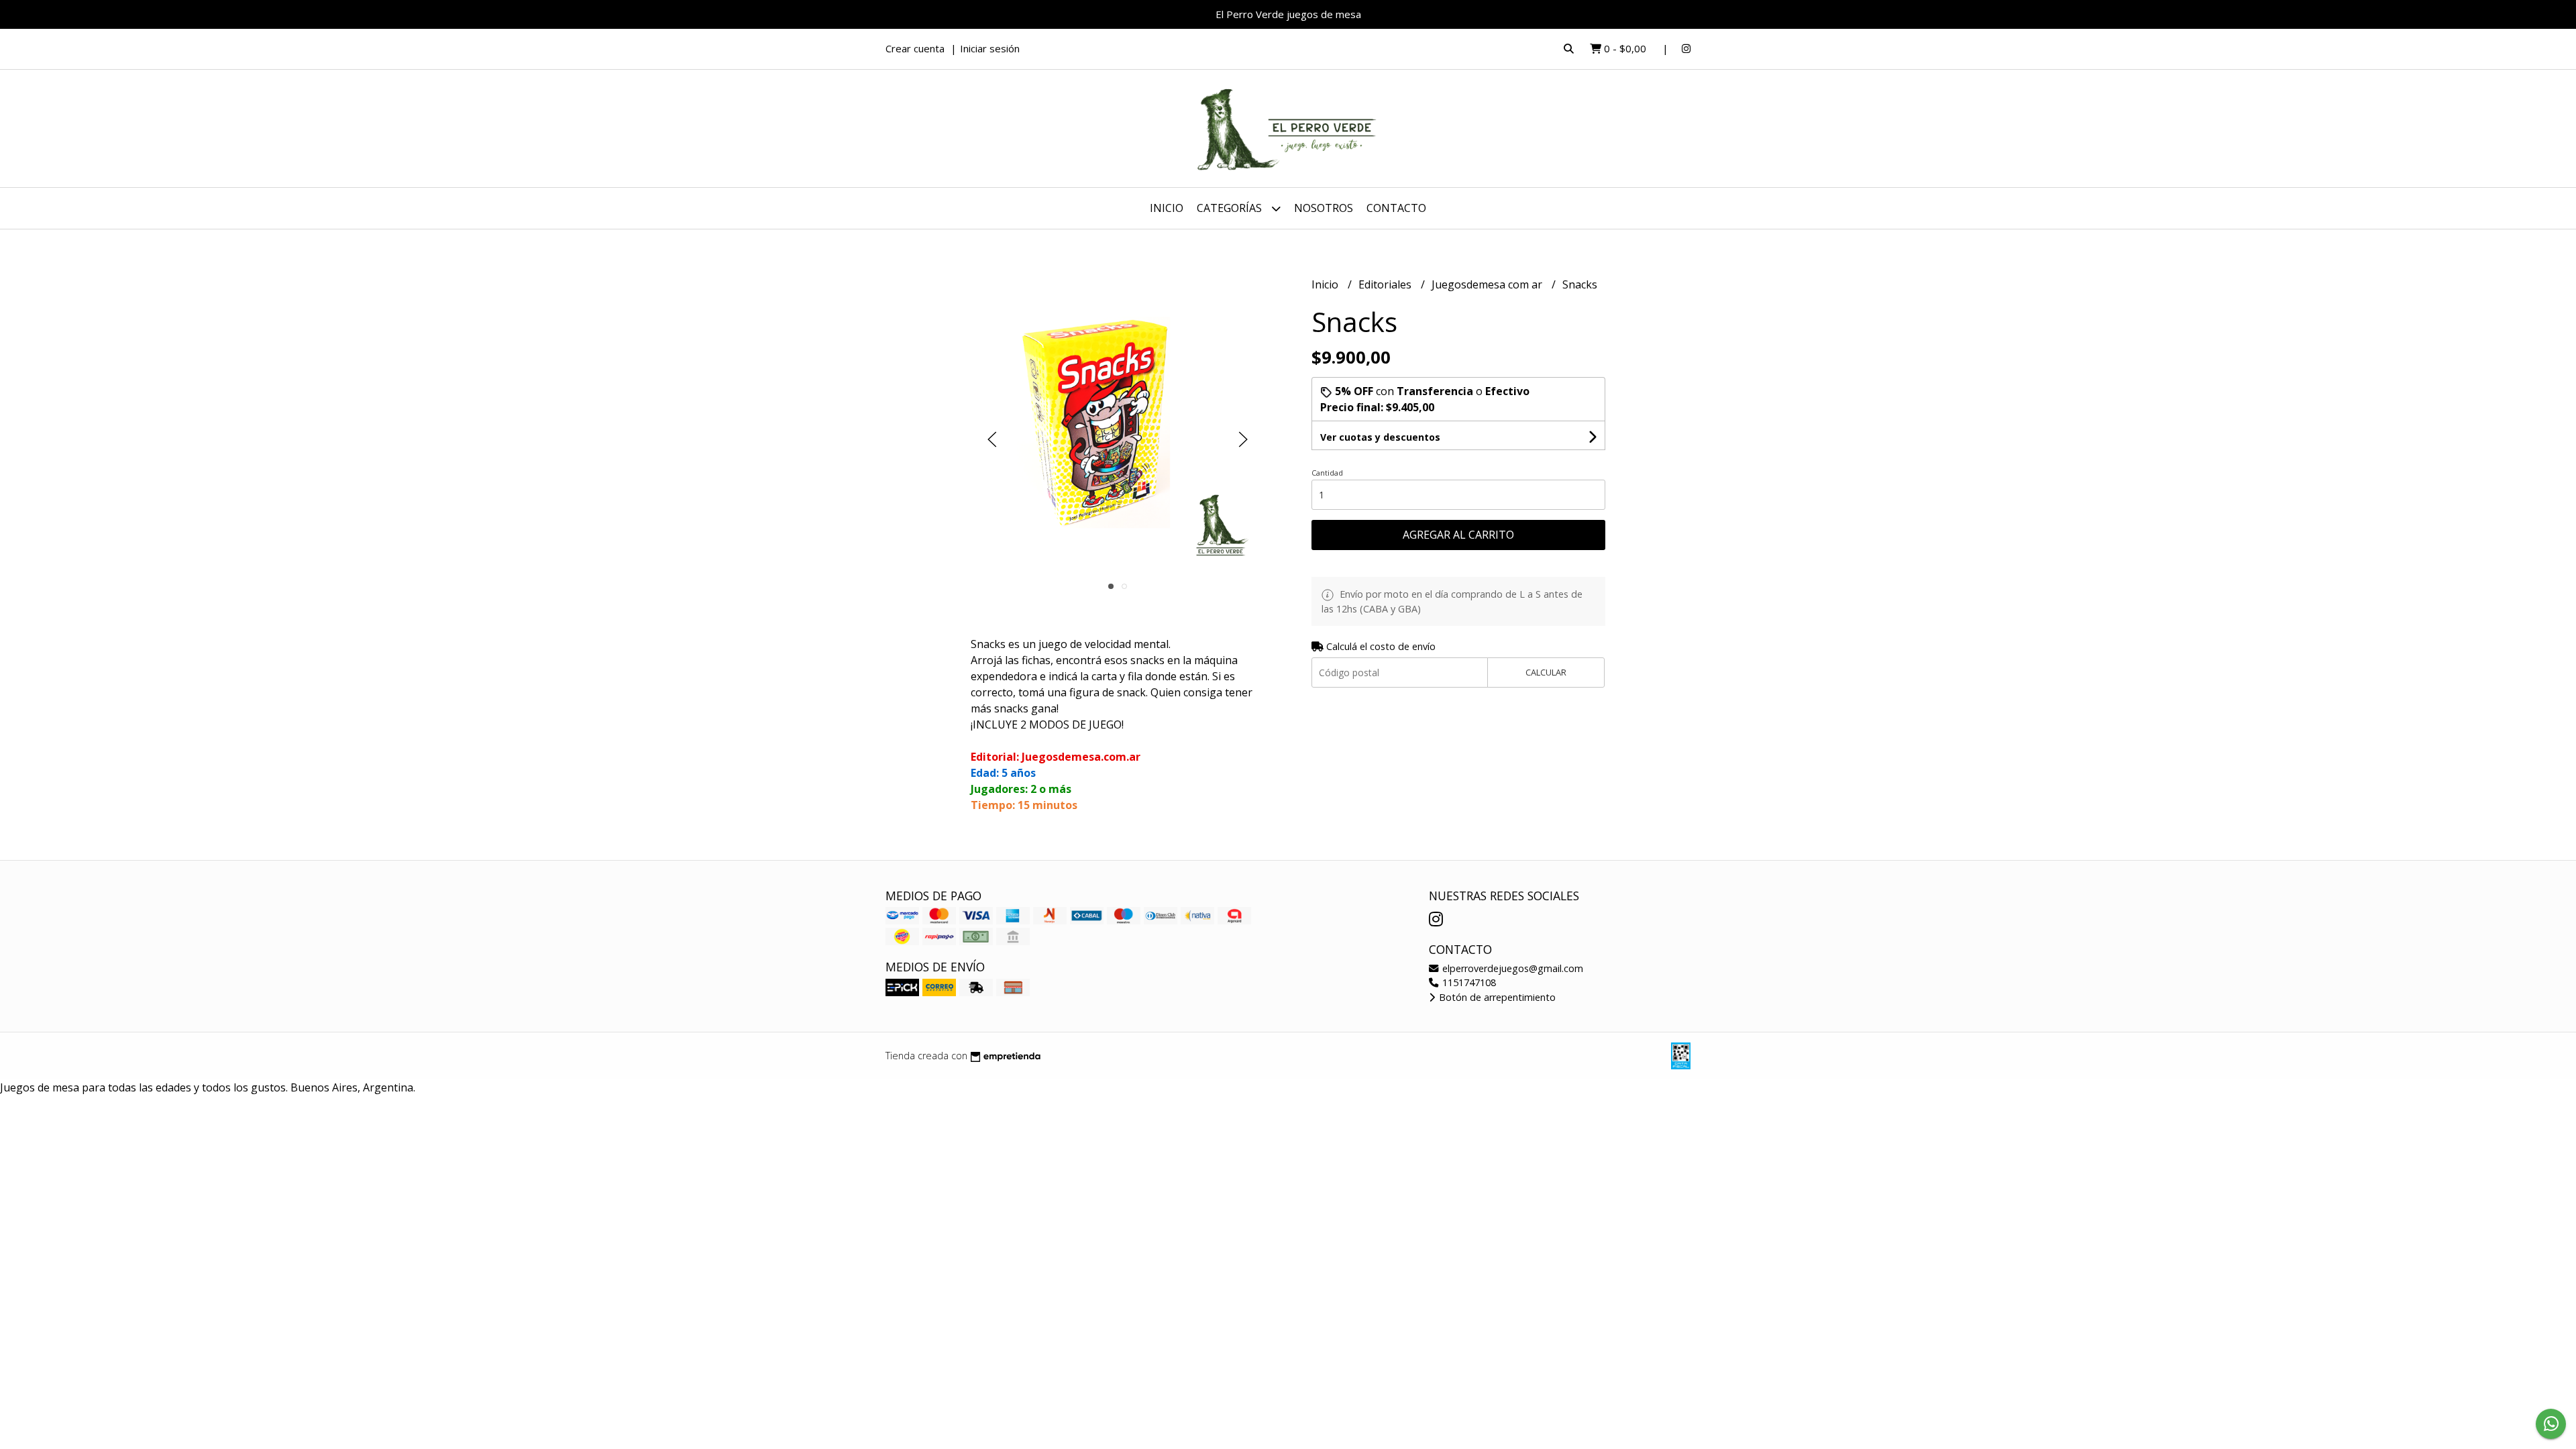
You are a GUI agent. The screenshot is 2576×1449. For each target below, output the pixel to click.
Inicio (1167, 208)
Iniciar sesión (990, 48)
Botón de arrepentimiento (1496, 997)
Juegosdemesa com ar (1488, 284)
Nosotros (1324, 208)
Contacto (1396, 208)
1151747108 (1468, 982)
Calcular (1546, 672)
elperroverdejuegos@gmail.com (1511, 968)
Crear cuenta (915, 48)
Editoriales (1386, 284)
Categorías (1231, 208)
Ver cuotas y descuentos (1380, 437)
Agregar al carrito (1458, 535)
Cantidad (1327, 473)
